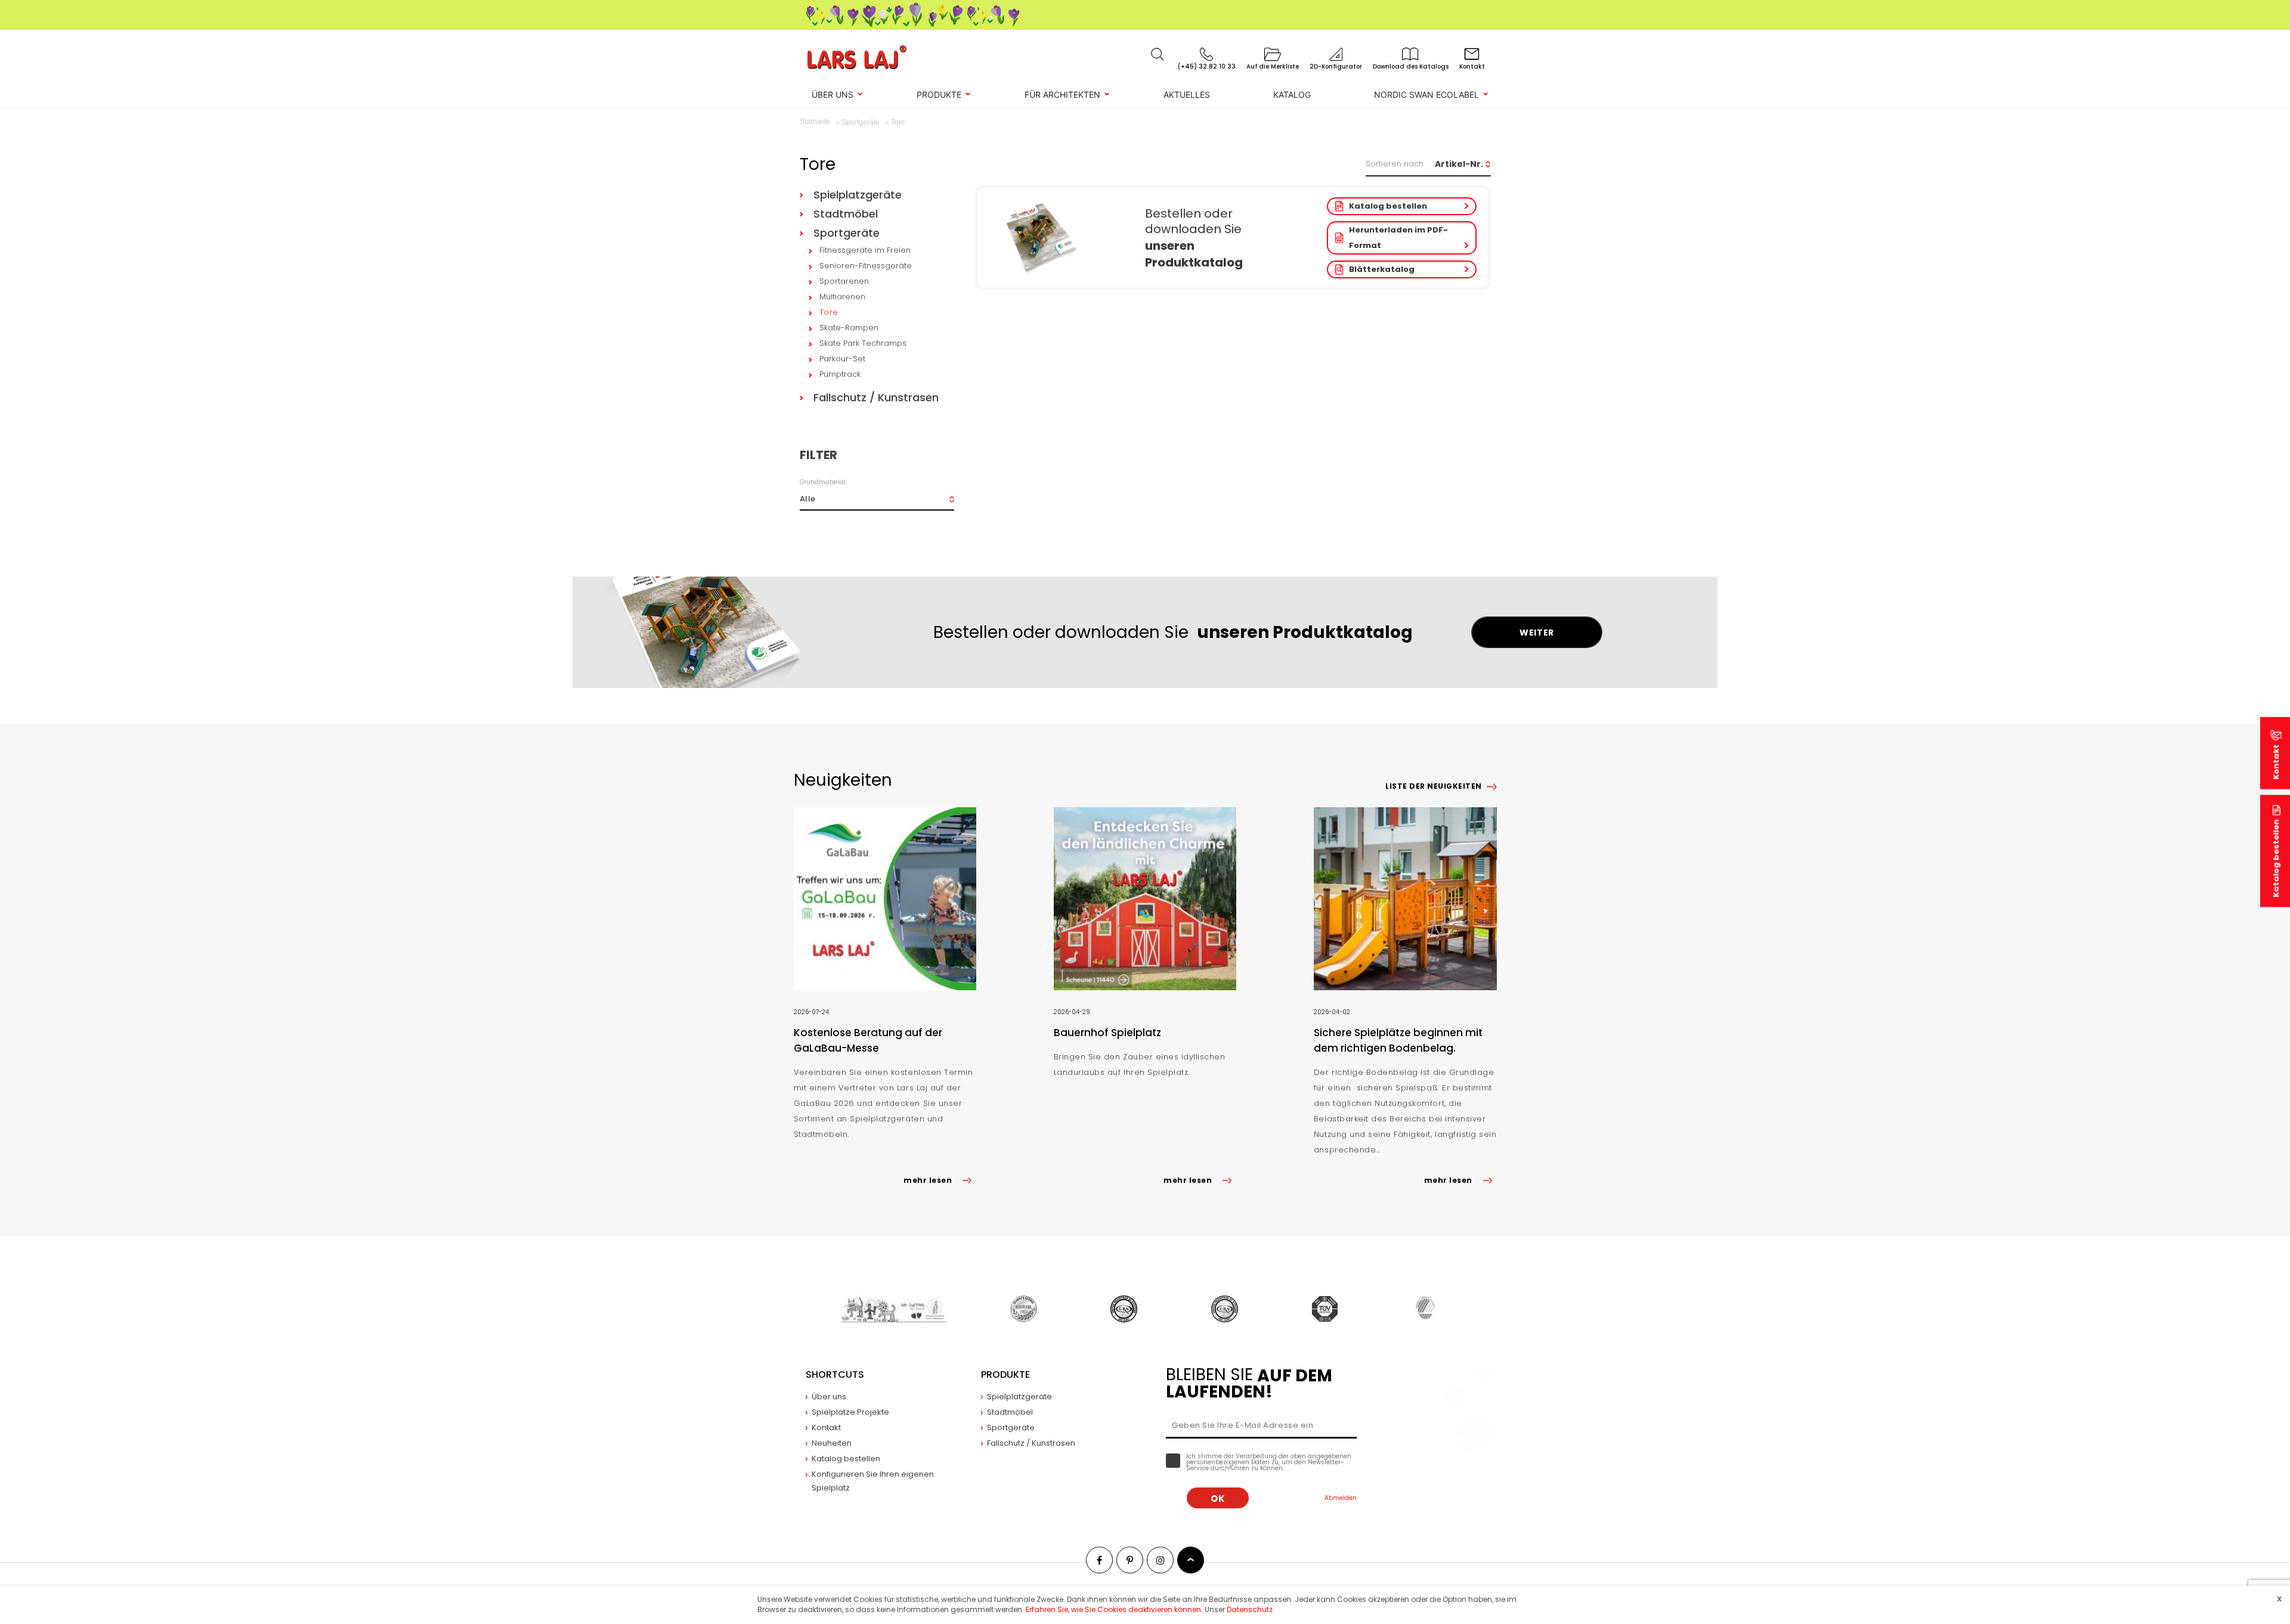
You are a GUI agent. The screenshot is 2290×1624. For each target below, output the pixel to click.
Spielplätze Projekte (850, 1412)
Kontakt (826, 1428)
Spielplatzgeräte (858, 195)
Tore (829, 312)
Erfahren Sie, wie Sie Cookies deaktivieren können (1113, 1609)
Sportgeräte (847, 233)
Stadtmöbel (846, 214)
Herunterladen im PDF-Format (1398, 238)
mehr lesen (928, 1180)
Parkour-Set (842, 359)
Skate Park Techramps (863, 343)
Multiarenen (842, 297)
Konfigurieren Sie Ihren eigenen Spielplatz (873, 1481)
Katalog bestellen (1388, 206)
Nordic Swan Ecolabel (1426, 94)
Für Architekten (1062, 94)
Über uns (833, 94)
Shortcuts (835, 1374)
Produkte (939, 94)
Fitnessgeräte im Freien (865, 250)
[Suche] (1158, 54)
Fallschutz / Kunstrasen (876, 397)
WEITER (1537, 633)
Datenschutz (1250, 1609)
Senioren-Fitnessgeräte (866, 266)
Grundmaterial (823, 482)
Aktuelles (1187, 94)
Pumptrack (840, 374)
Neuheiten (832, 1443)
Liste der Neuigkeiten (1433, 786)
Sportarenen (844, 281)
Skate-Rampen (849, 328)
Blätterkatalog (1382, 269)
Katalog (1292, 94)
